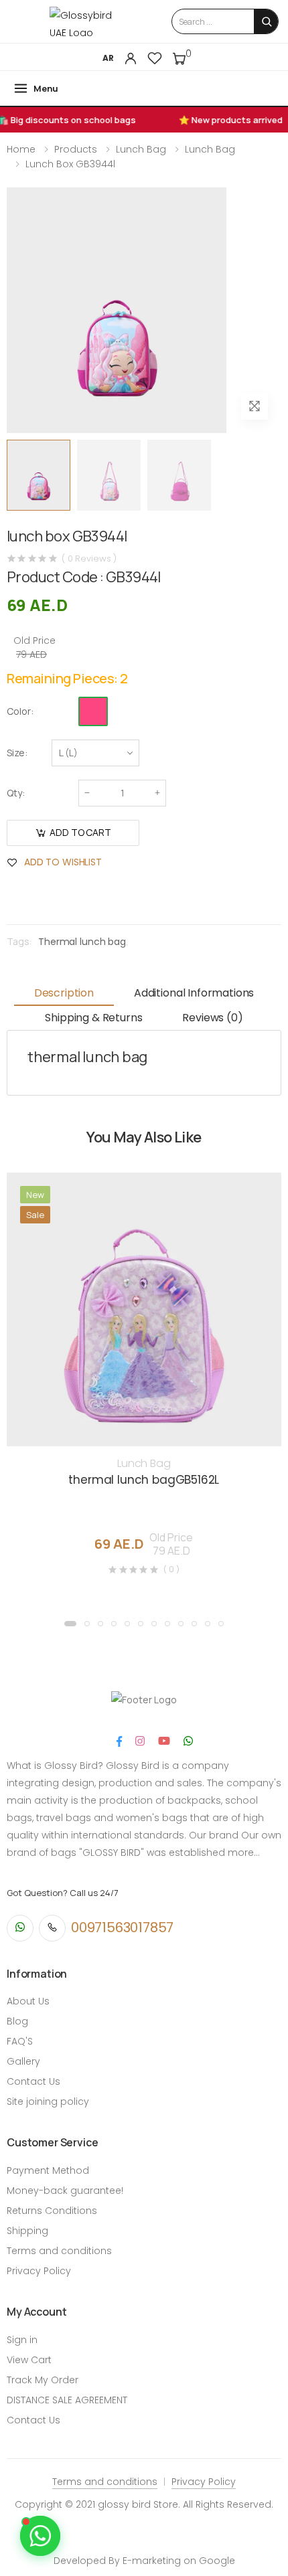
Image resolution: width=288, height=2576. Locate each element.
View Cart (29, 2360)
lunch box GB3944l (70, 164)
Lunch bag (141, 149)
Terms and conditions (59, 2251)
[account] (131, 58)
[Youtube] (164, 1741)
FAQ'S (20, 2041)
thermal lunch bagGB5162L (144, 1480)
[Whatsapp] (188, 1741)
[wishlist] (155, 58)
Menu (46, 88)
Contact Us (33, 2081)
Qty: (16, 793)
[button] (70, 1624)
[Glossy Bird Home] (87, 21)
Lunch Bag (210, 149)
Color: (20, 711)
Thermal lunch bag (82, 942)
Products (76, 149)
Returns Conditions (52, 2211)
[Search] (267, 22)
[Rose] (93, 711)
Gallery (23, 2061)
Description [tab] (64, 993)
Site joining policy (48, 2101)
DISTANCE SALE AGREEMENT (67, 2400)
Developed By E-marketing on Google (144, 2561)
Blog (17, 2021)
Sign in (22, 2340)
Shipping (27, 2231)
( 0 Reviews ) (89, 559)
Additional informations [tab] (194, 993)
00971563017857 (122, 1927)
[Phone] (52, 1928)
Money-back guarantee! (65, 2191)
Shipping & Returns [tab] (93, 1018)
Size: (17, 753)
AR (108, 58)
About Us (28, 2001)
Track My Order (43, 2380)
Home (21, 149)
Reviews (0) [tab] (212, 1018)
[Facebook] (119, 1741)
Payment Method (48, 2170)
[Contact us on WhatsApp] (40, 2536)
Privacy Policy (39, 2271)
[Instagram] (140, 1741)
